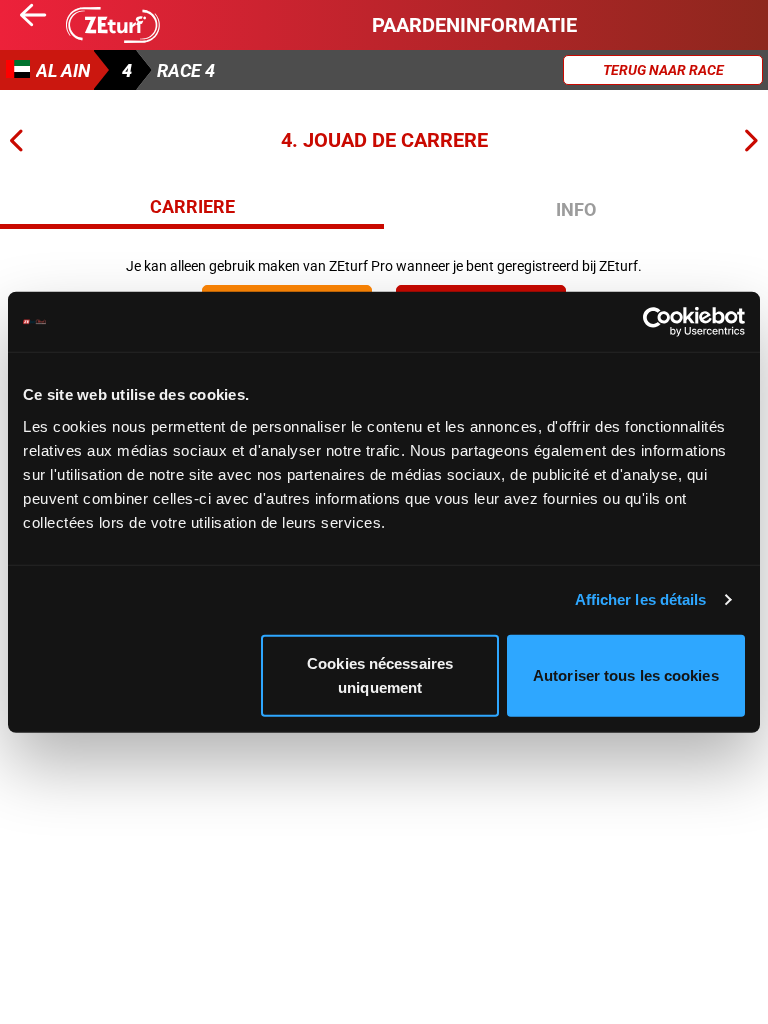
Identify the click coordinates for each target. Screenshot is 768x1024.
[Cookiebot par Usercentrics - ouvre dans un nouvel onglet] (657, 322)
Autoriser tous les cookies (626, 674)
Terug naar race (663, 70)
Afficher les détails (641, 599)
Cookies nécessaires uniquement (380, 674)
